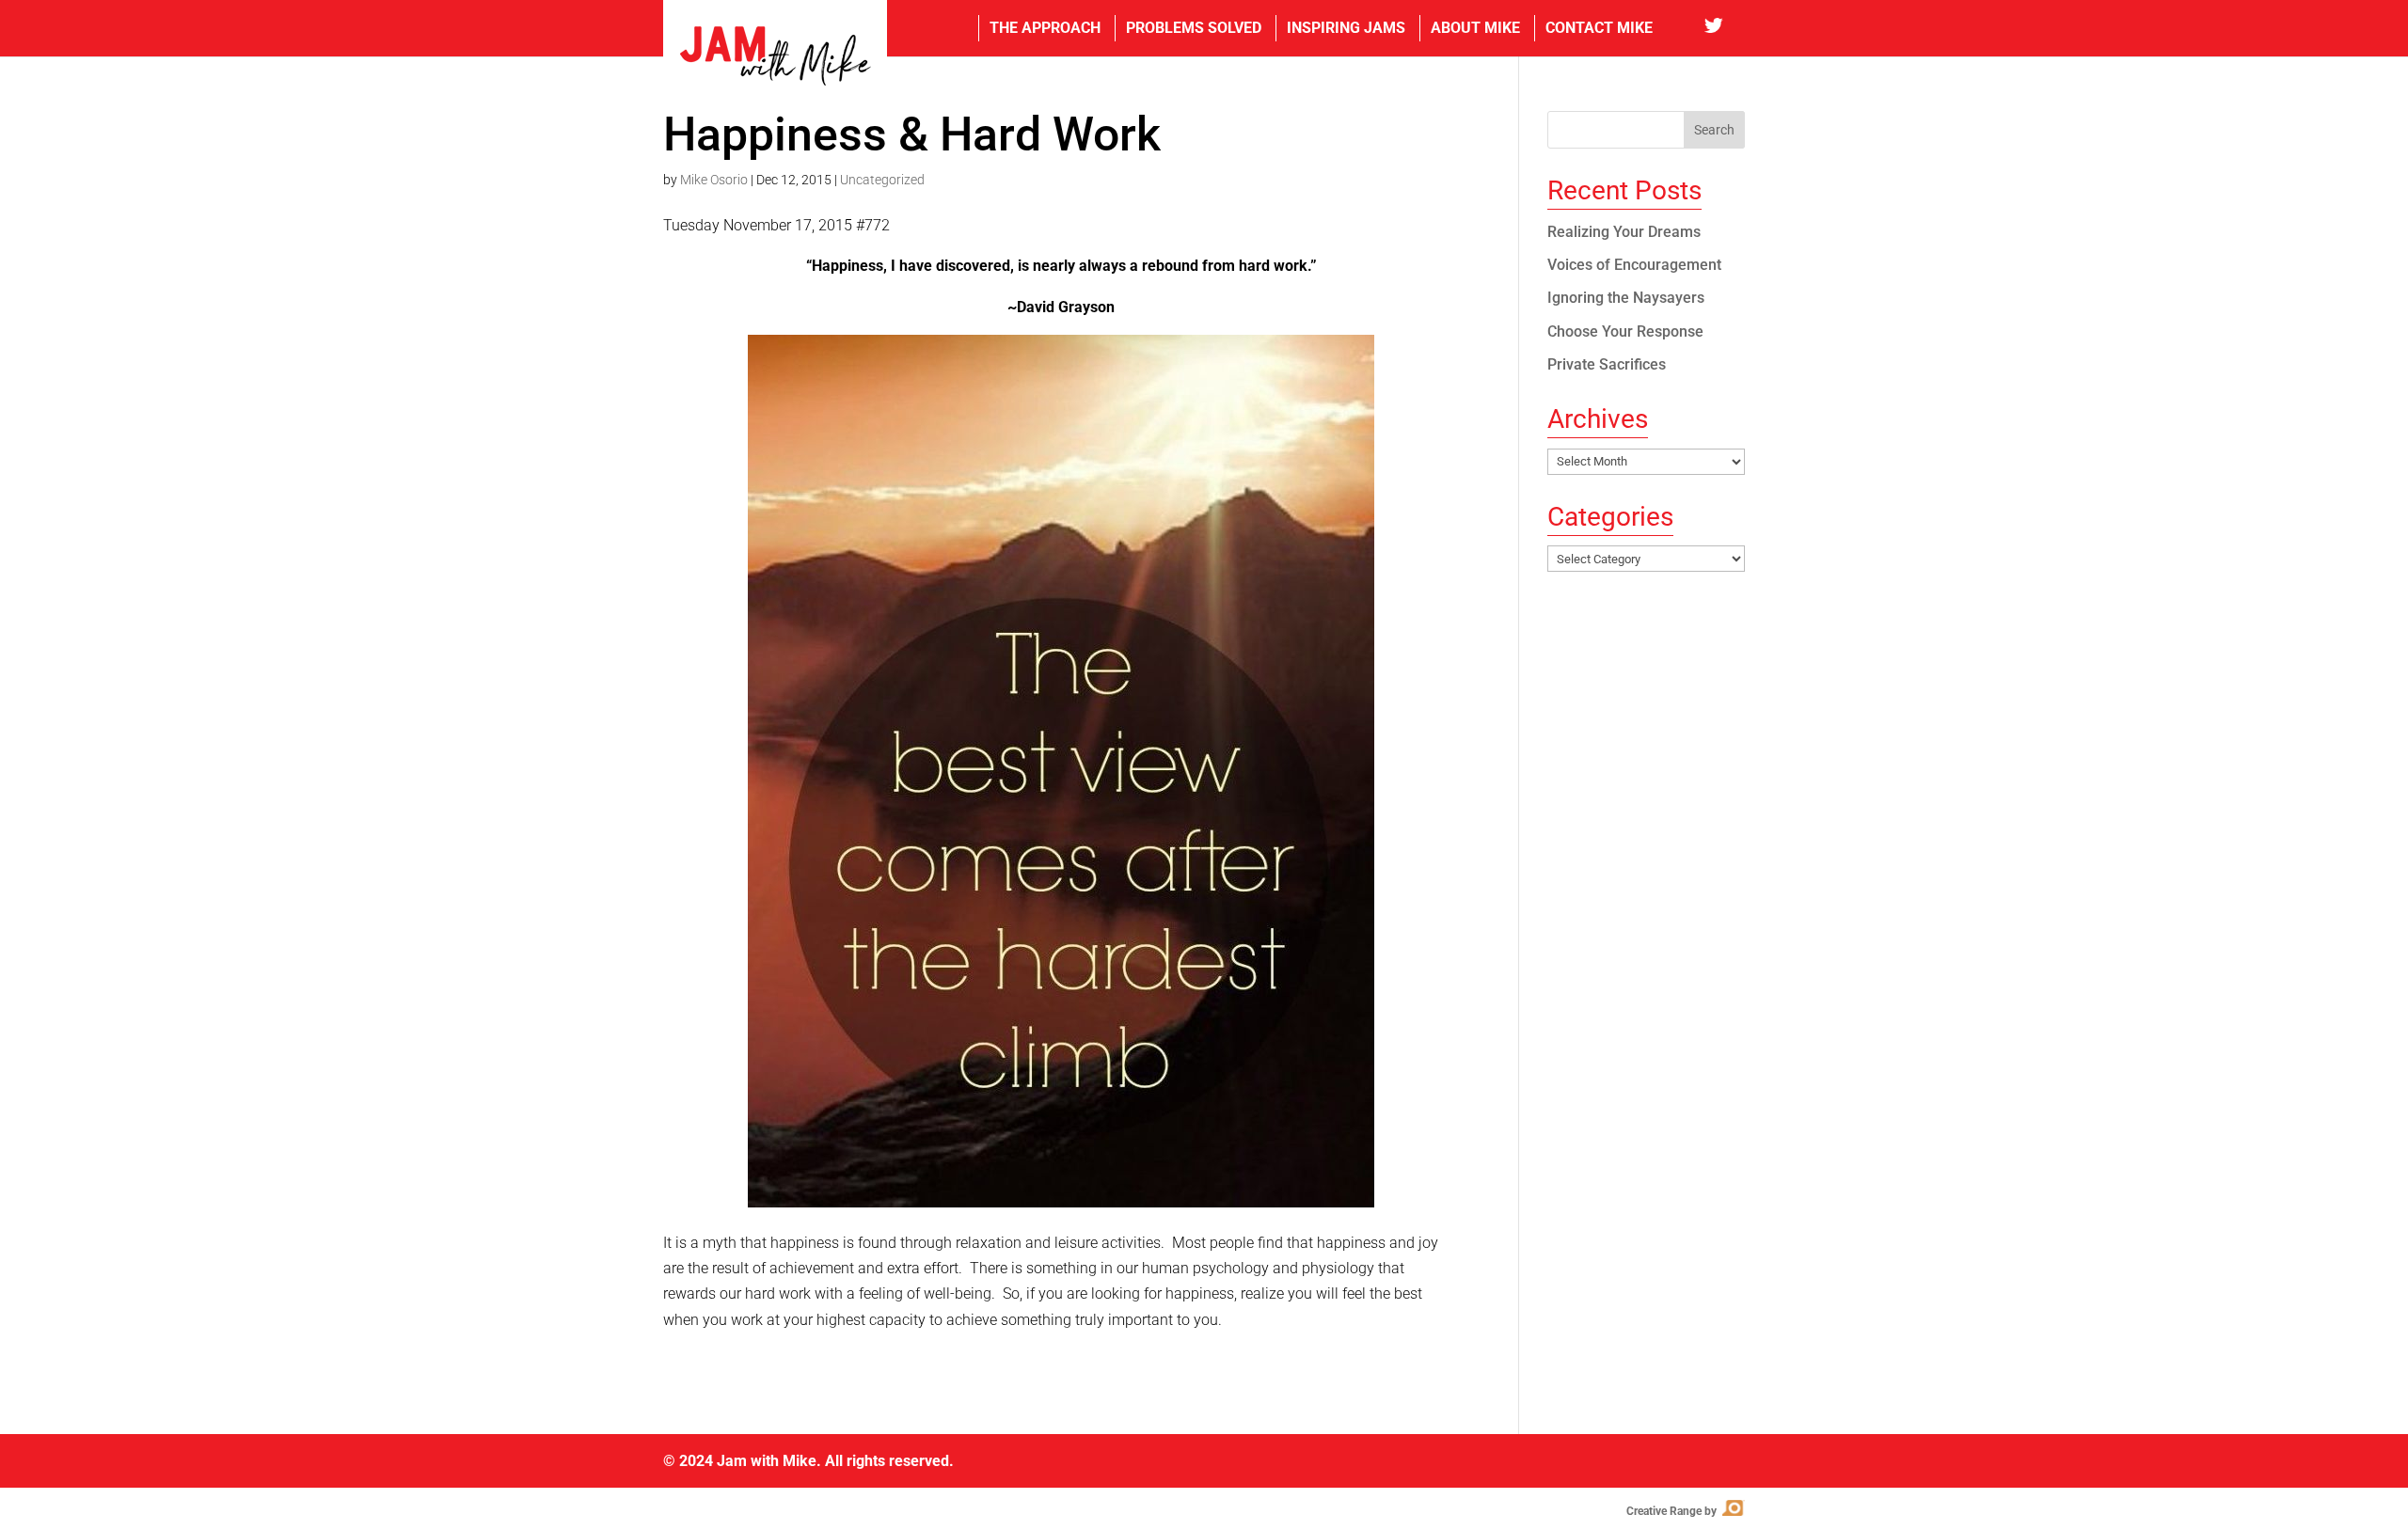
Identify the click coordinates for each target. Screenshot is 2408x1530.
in (1685, 28)
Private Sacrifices (1607, 364)
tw (1725, 28)
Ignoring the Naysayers (1626, 298)
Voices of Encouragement (1634, 265)
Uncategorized (882, 180)
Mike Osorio (714, 180)
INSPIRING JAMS (1346, 28)
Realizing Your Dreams (1624, 232)
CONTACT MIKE (1599, 28)
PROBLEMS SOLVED (1194, 28)
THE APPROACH (1045, 28)
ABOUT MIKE (1475, 28)
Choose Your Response (1625, 331)
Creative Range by (1684, 1511)
